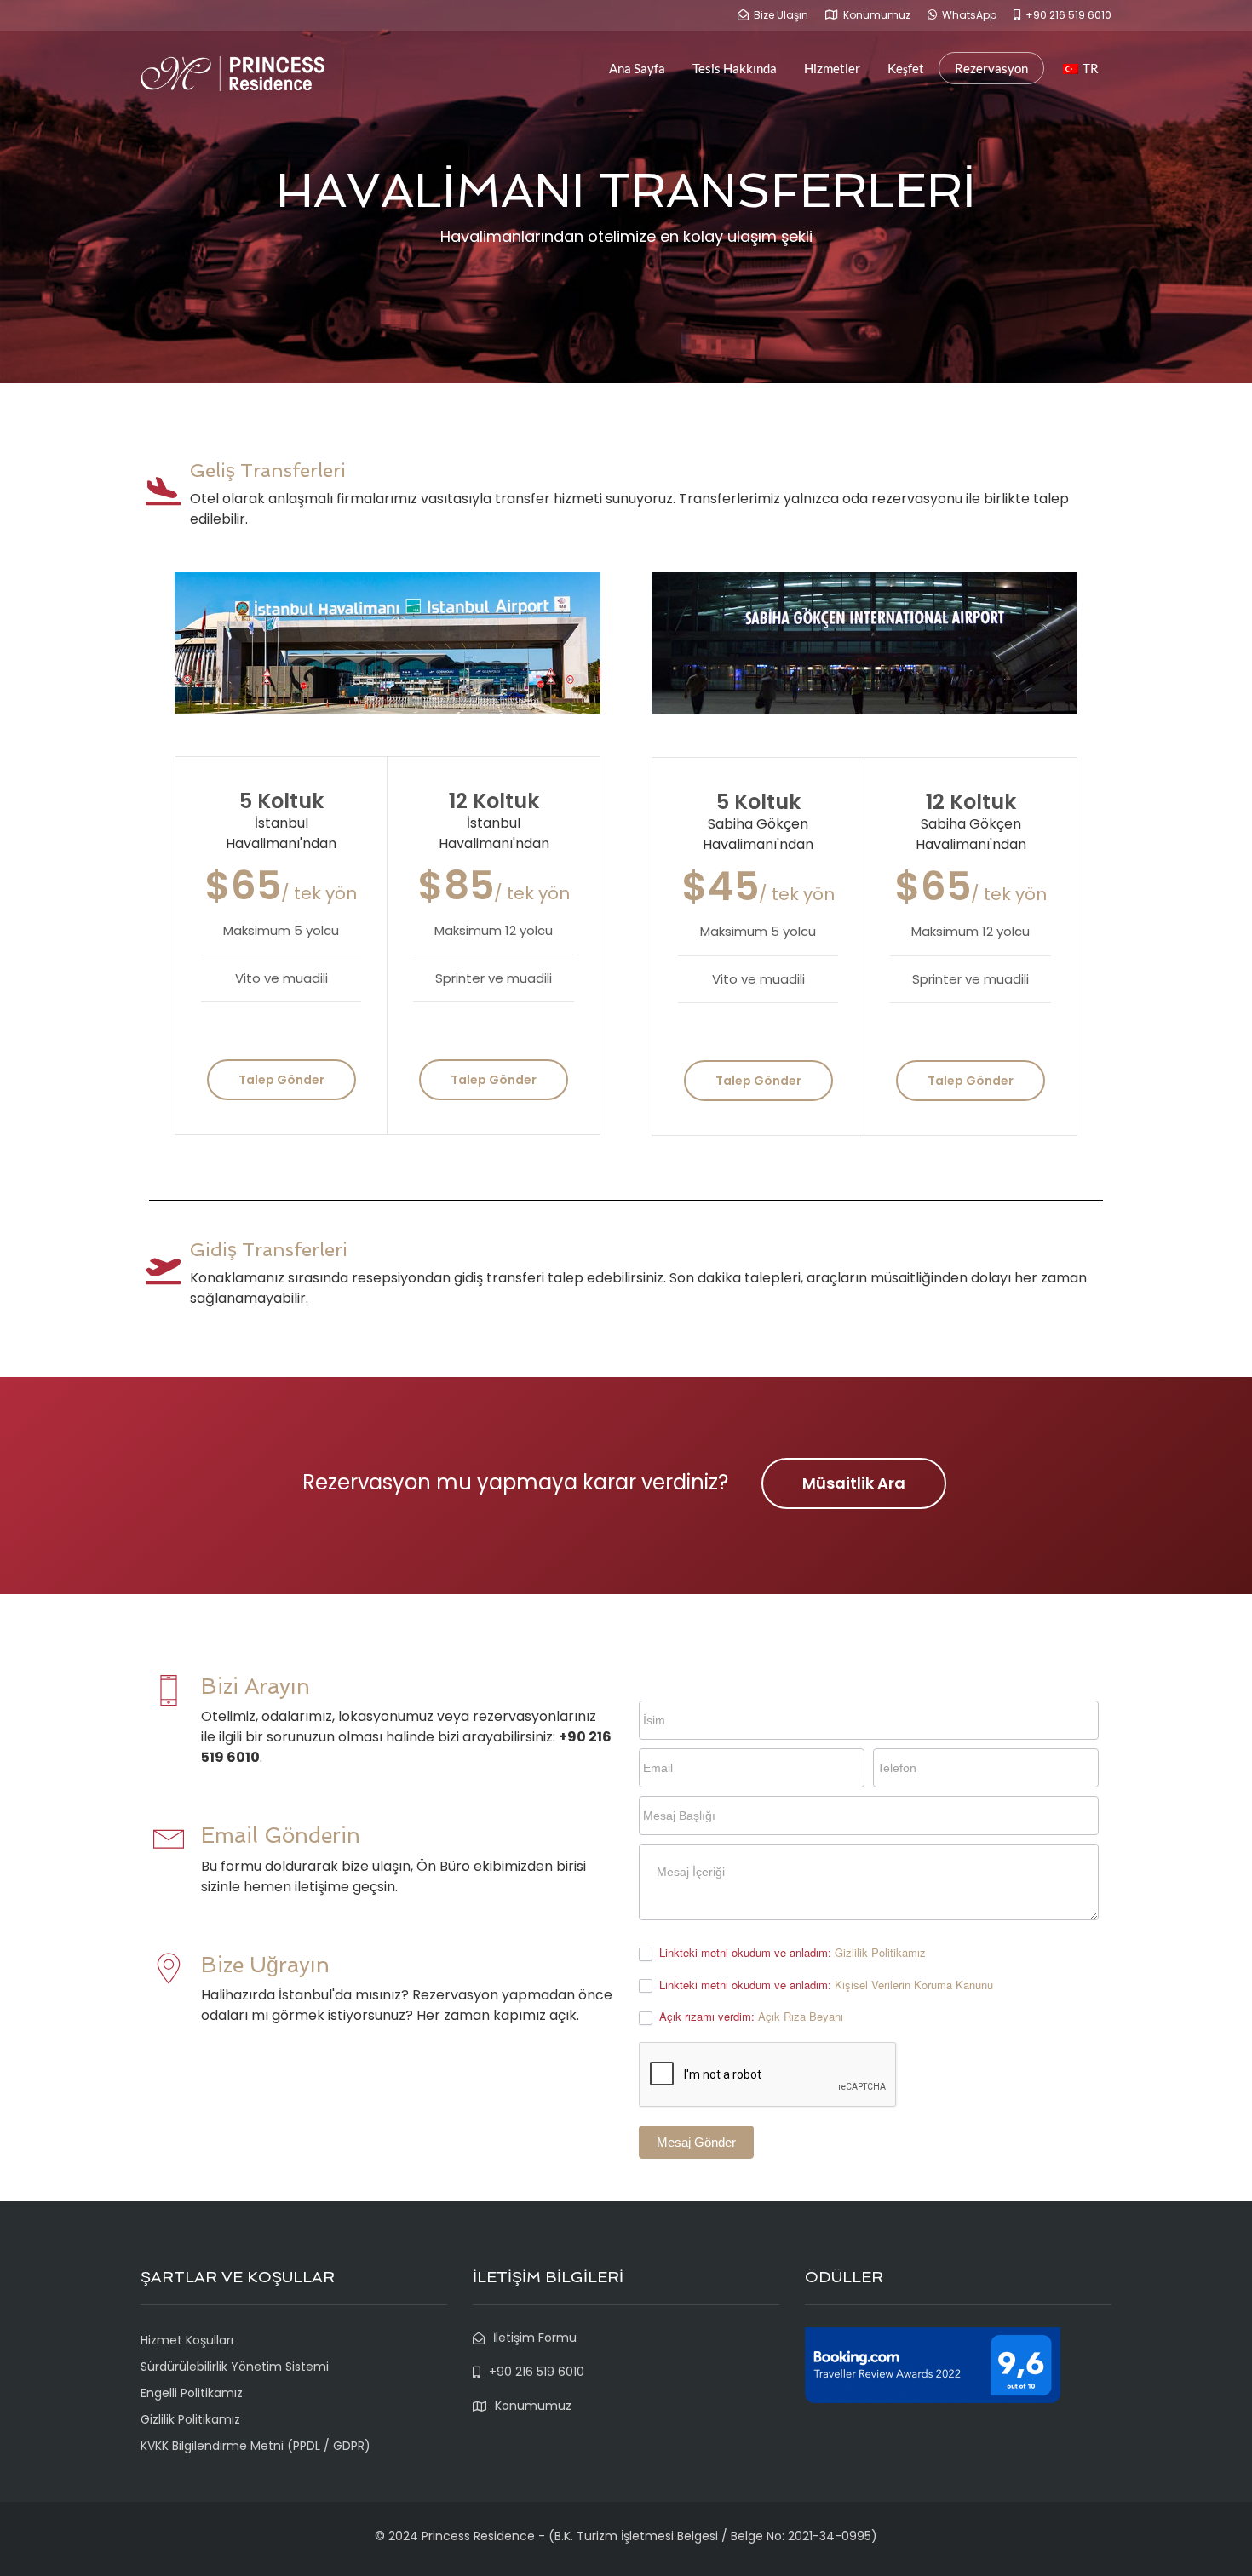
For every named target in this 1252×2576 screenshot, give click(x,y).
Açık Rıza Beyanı (801, 2016)
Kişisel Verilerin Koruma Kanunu (914, 1985)
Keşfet (906, 68)
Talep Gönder (281, 1080)
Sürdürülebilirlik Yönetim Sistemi (235, 2367)
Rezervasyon (991, 68)
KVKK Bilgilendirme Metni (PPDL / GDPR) (256, 2446)
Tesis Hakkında (735, 68)
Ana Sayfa (637, 68)
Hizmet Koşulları (187, 2340)
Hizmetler (832, 68)
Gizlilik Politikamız (880, 1952)
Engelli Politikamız (192, 2393)
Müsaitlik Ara (854, 1483)
